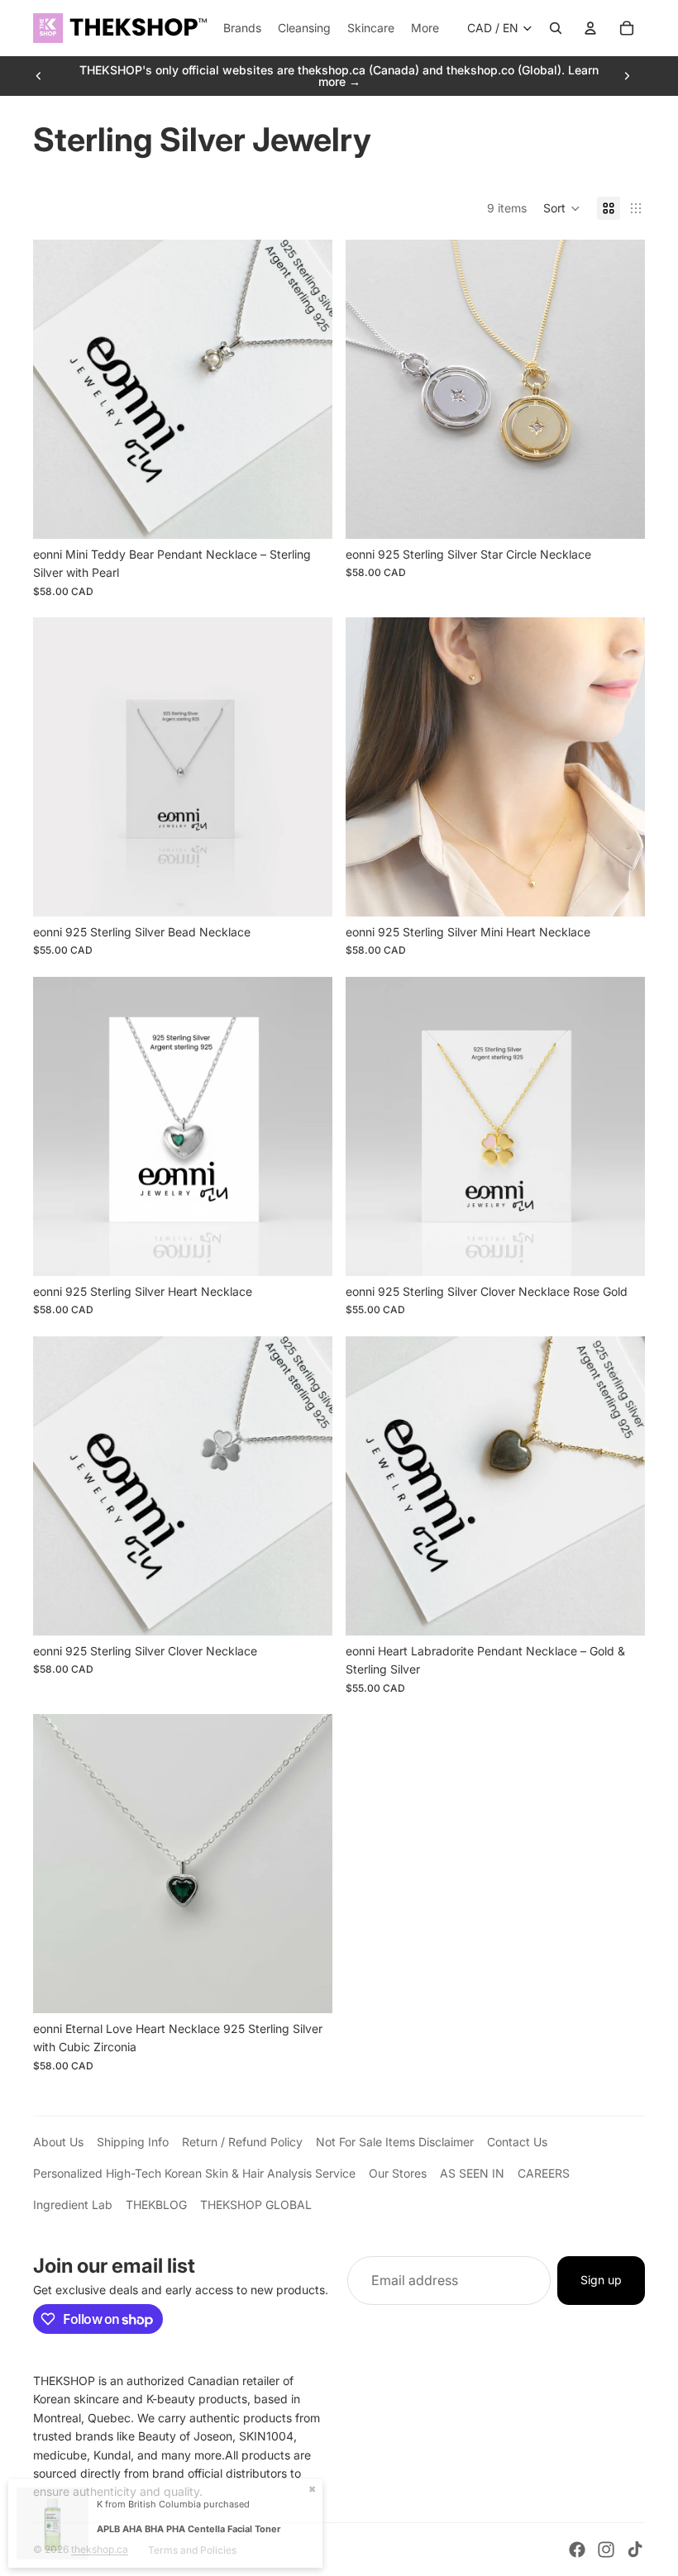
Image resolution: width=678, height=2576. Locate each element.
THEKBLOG (156, 2205)
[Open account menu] (590, 28)
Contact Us (517, 2142)
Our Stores (398, 2173)
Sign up (601, 2280)
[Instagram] (606, 2550)
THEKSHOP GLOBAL (256, 2205)
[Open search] (556, 28)
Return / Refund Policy (242, 2142)
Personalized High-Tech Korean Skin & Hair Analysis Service (194, 2173)
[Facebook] (577, 2550)
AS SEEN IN (472, 2173)
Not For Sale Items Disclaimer (395, 2142)
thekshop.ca (100, 2549)
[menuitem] (425, 28)
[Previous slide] (39, 76)
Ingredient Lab (73, 2205)
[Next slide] (627, 76)
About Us (58, 2142)
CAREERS (544, 2173)
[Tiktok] (635, 2550)
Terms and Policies (192, 2550)
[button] (562, 208)
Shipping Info (133, 2142)
